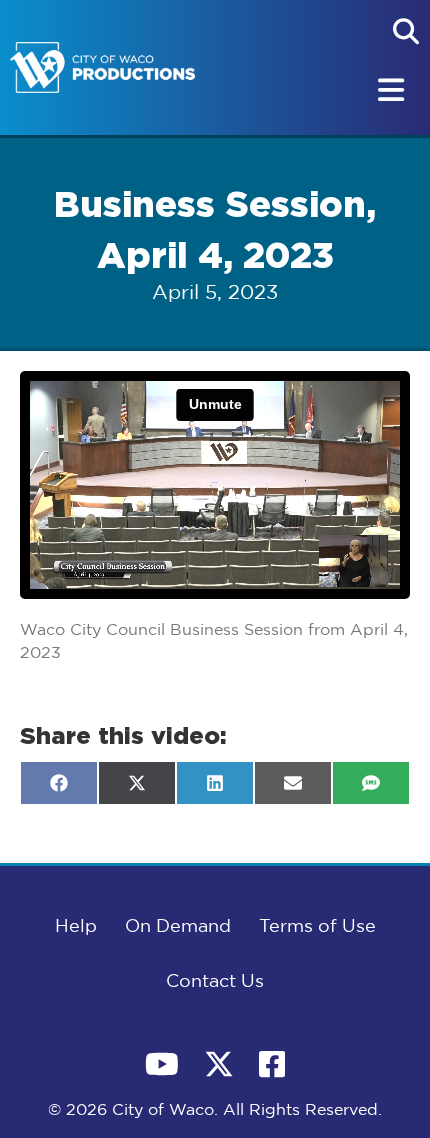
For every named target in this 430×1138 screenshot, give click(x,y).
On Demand (178, 927)
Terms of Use (317, 927)
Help (76, 927)
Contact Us (215, 982)
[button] (406, 31)
